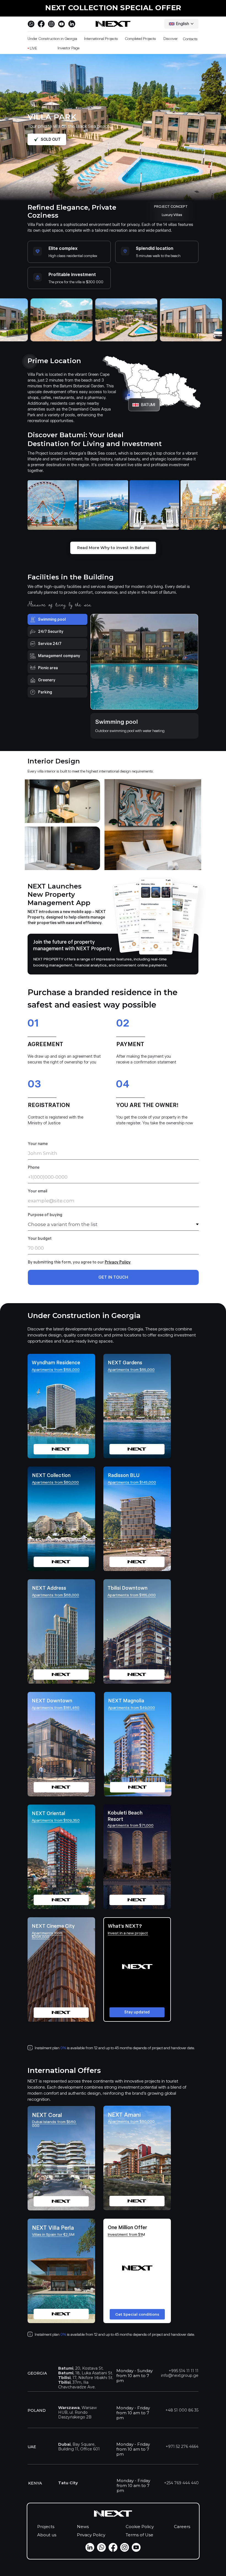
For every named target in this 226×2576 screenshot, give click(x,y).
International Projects (101, 39)
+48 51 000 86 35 (182, 2410)
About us (47, 2535)
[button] (137, 1969)
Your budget (40, 1238)
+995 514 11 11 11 (184, 2371)
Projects (46, 2527)
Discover (171, 39)
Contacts (190, 39)
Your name (38, 1144)
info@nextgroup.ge (180, 2375)
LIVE (32, 48)
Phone (34, 1167)
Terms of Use (139, 2535)
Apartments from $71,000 (131, 1825)
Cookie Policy (140, 2527)
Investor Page (68, 48)
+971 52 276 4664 (182, 2447)
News (83, 2527)
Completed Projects (140, 39)
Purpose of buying (45, 1215)
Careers (182, 2527)
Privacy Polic (117, 1262)
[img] (61, 1969)
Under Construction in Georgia (52, 39)
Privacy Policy (91, 2535)
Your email (38, 1191)
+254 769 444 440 (181, 2483)
